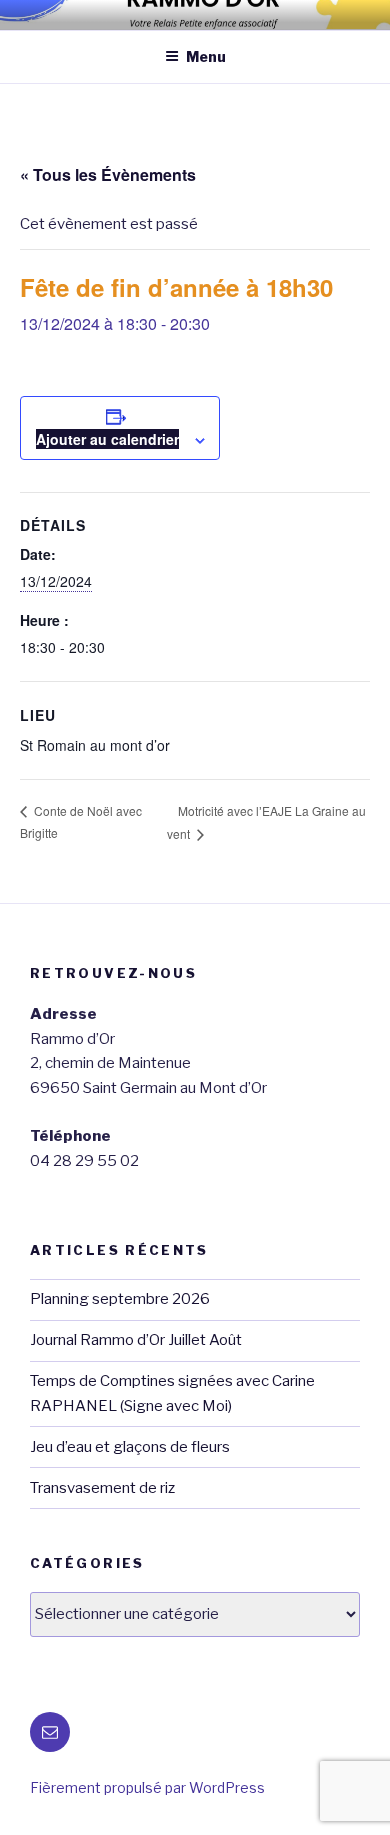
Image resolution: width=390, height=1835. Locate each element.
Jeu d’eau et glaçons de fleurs (130, 1447)
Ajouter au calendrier (107, 439)
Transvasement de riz (102, 1488)
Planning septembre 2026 (120, 1299)
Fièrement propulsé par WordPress (147, 1787)
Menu (206, 56)
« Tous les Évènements (108, 174)
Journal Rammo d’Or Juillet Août (136, 1340)
